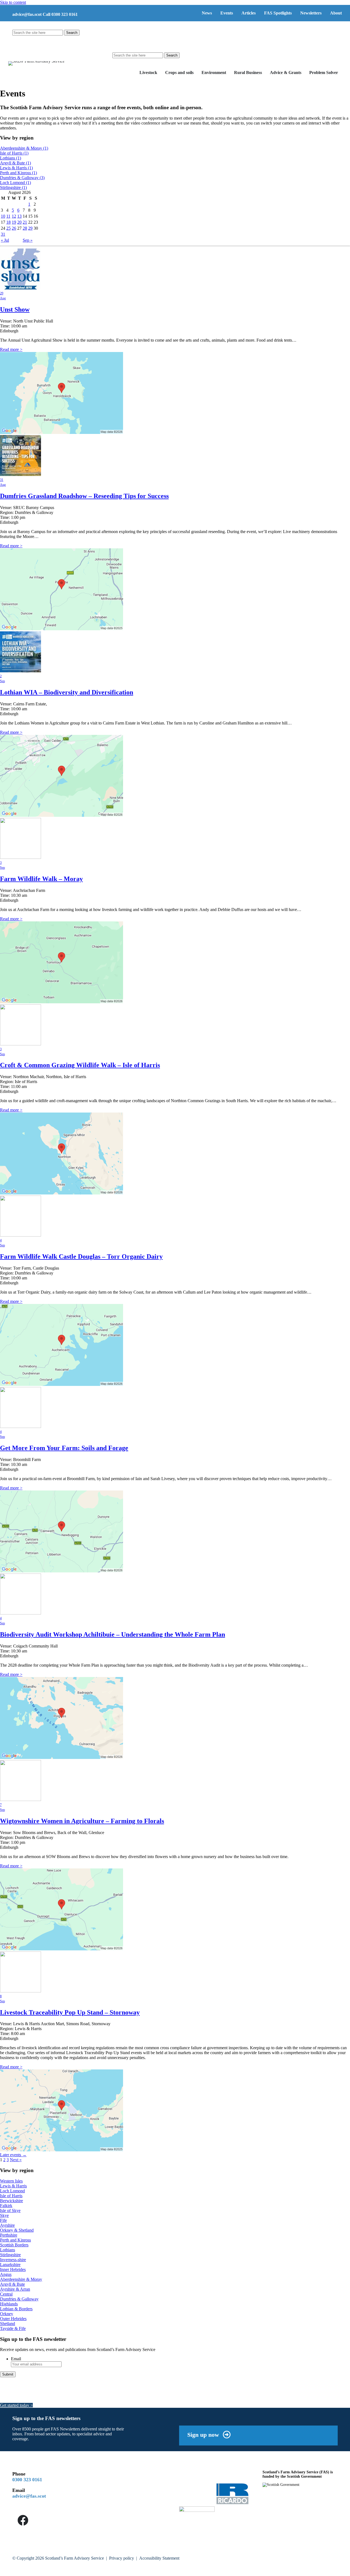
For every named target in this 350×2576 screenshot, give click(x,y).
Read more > (11, 349)
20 (19, 222)
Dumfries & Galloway (22, 178)
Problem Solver (324, 73)
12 (14, 216)
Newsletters (311, 13)
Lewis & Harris (16, 168)
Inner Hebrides (13, 2269)
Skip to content (13, 2)
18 (8, 222)
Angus (6, 2274)
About (336, 13)
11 (8, 216)
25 (8, 228)
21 (25, 222)
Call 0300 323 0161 (60, 14)
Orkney (7, 2314)
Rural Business (248, 73)
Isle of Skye (10, 2210)
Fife (3, 2220)
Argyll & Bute (15, 163)
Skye (4, 2215)
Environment (214, 73)
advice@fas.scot (27, 14)
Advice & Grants (286, 73)
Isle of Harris (14, 153)
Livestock (148, 73)
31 (3, 234)
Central (6, 2294)
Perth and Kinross (18, 173)
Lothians (11, 158)
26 (14, 228)
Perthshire (9, 2235)
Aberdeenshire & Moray (24, 148)
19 (14, 222)
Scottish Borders (14, 2245)
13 (19, 216)
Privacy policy (122, 2558)
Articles (249, 13)
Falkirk (6, 2206)
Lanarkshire (10, 2265)
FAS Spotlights (278, 13)
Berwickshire (11, 2201)
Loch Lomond (15, 183)
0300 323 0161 (27, 2480)
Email (16, 2359)
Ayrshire (7, 2225)
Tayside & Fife (13, 2328)
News (207, 13)
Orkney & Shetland (17, 2230)
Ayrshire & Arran (15, 2289)
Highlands (9, 2304)
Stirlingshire (13, 187)
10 (3, 216)
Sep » (28, 240)
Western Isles (11, 2181)
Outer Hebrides (13, 2319)
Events (227, 13)
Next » (16, 2160)
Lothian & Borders (16, 2309)
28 (25, 228)
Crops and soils (179, 73)
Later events (13, 2155)
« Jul (5, 240)
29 (30, 228)
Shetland (8, 2324)
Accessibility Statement (159, 2558)
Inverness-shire (13, 2260)
